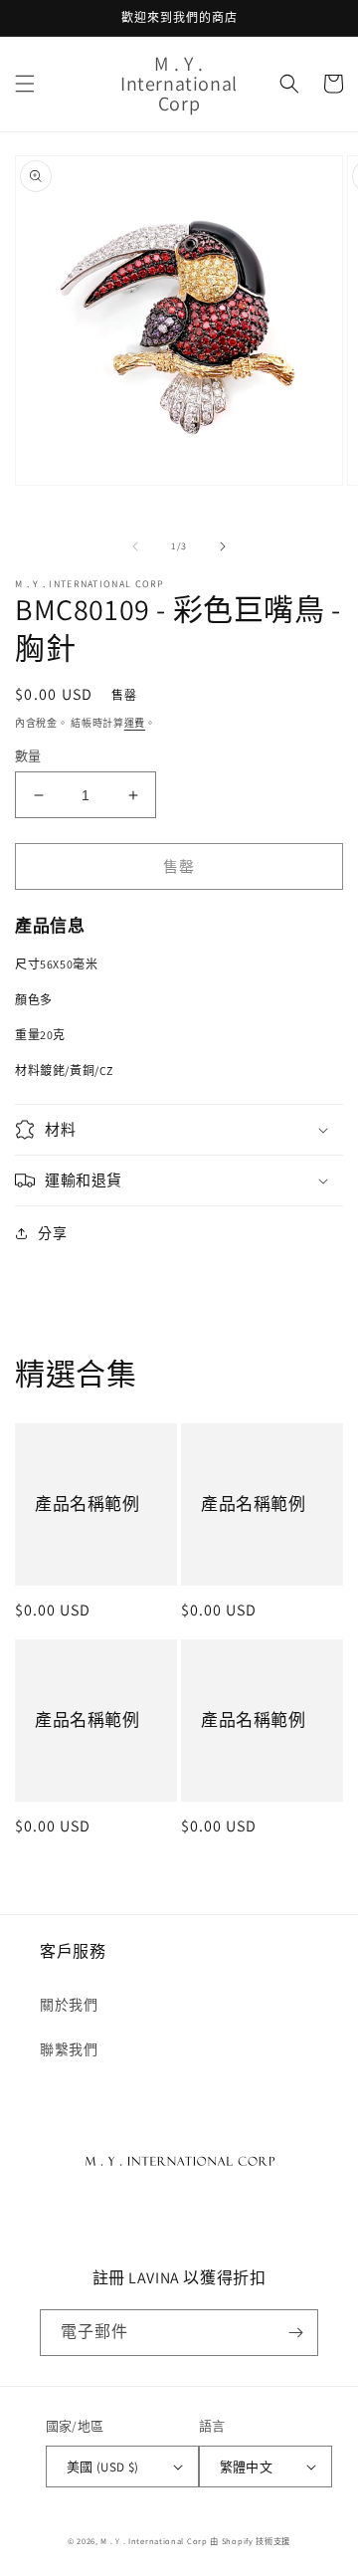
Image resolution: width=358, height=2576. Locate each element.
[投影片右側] (223, 546)
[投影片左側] (135, 546)
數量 (28, 756)
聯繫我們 (69, 2049)
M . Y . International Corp (154, 2541)
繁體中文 (247, 2467)
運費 (135, 723)
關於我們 (69, 2005)
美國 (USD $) (103, 2467)
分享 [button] (52, 1233)
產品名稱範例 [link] (88, 1504)
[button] (25, 84)
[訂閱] (295, 2333)
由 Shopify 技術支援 (250, 2541)
